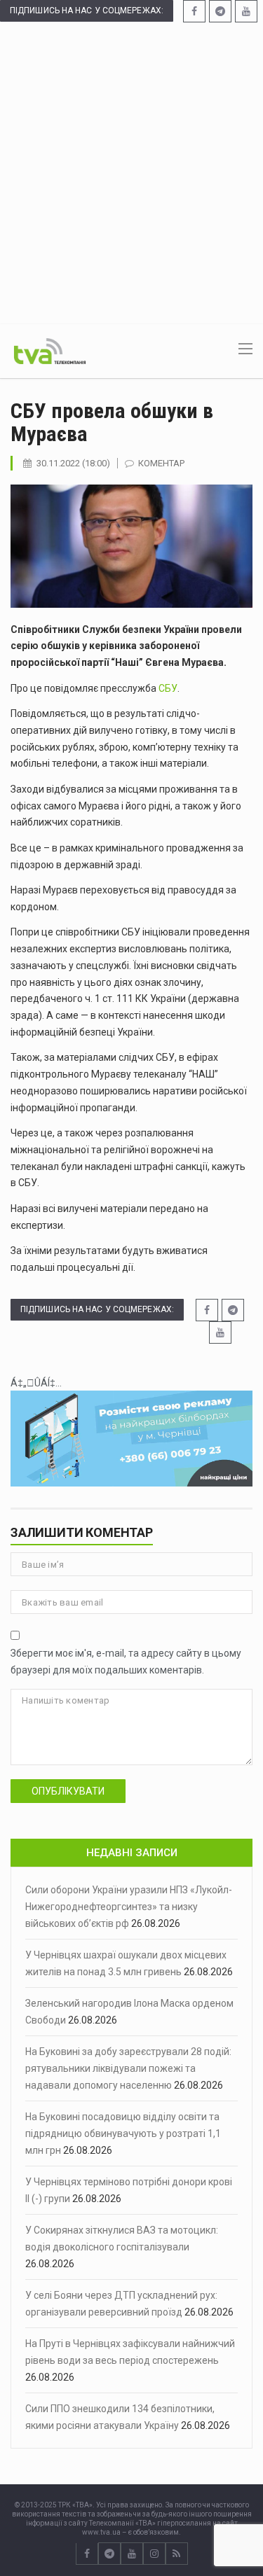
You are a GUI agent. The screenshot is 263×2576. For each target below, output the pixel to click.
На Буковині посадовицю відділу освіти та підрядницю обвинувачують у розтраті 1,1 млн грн (123, 2133)
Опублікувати (68, 1791)
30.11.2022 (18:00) (73, 463)
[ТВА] (50, 350)
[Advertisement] (131, 172)
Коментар (161, 463)
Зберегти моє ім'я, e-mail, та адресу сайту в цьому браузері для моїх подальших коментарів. (126, 1662)
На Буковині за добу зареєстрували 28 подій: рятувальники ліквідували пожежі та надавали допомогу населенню (128, 2068)
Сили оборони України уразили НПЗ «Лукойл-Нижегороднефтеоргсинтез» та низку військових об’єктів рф (129, 1907)
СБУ (167, 688)
